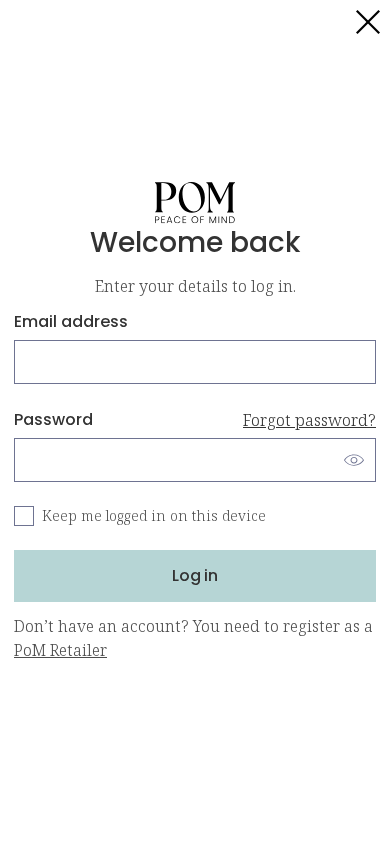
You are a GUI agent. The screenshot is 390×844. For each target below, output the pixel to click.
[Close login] (368, 22)
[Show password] (354, 460)
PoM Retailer (60, 650)
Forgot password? (309, 420)
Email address (71, 321)
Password (195, 419)
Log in (195, 575)
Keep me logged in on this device (154, 515)
